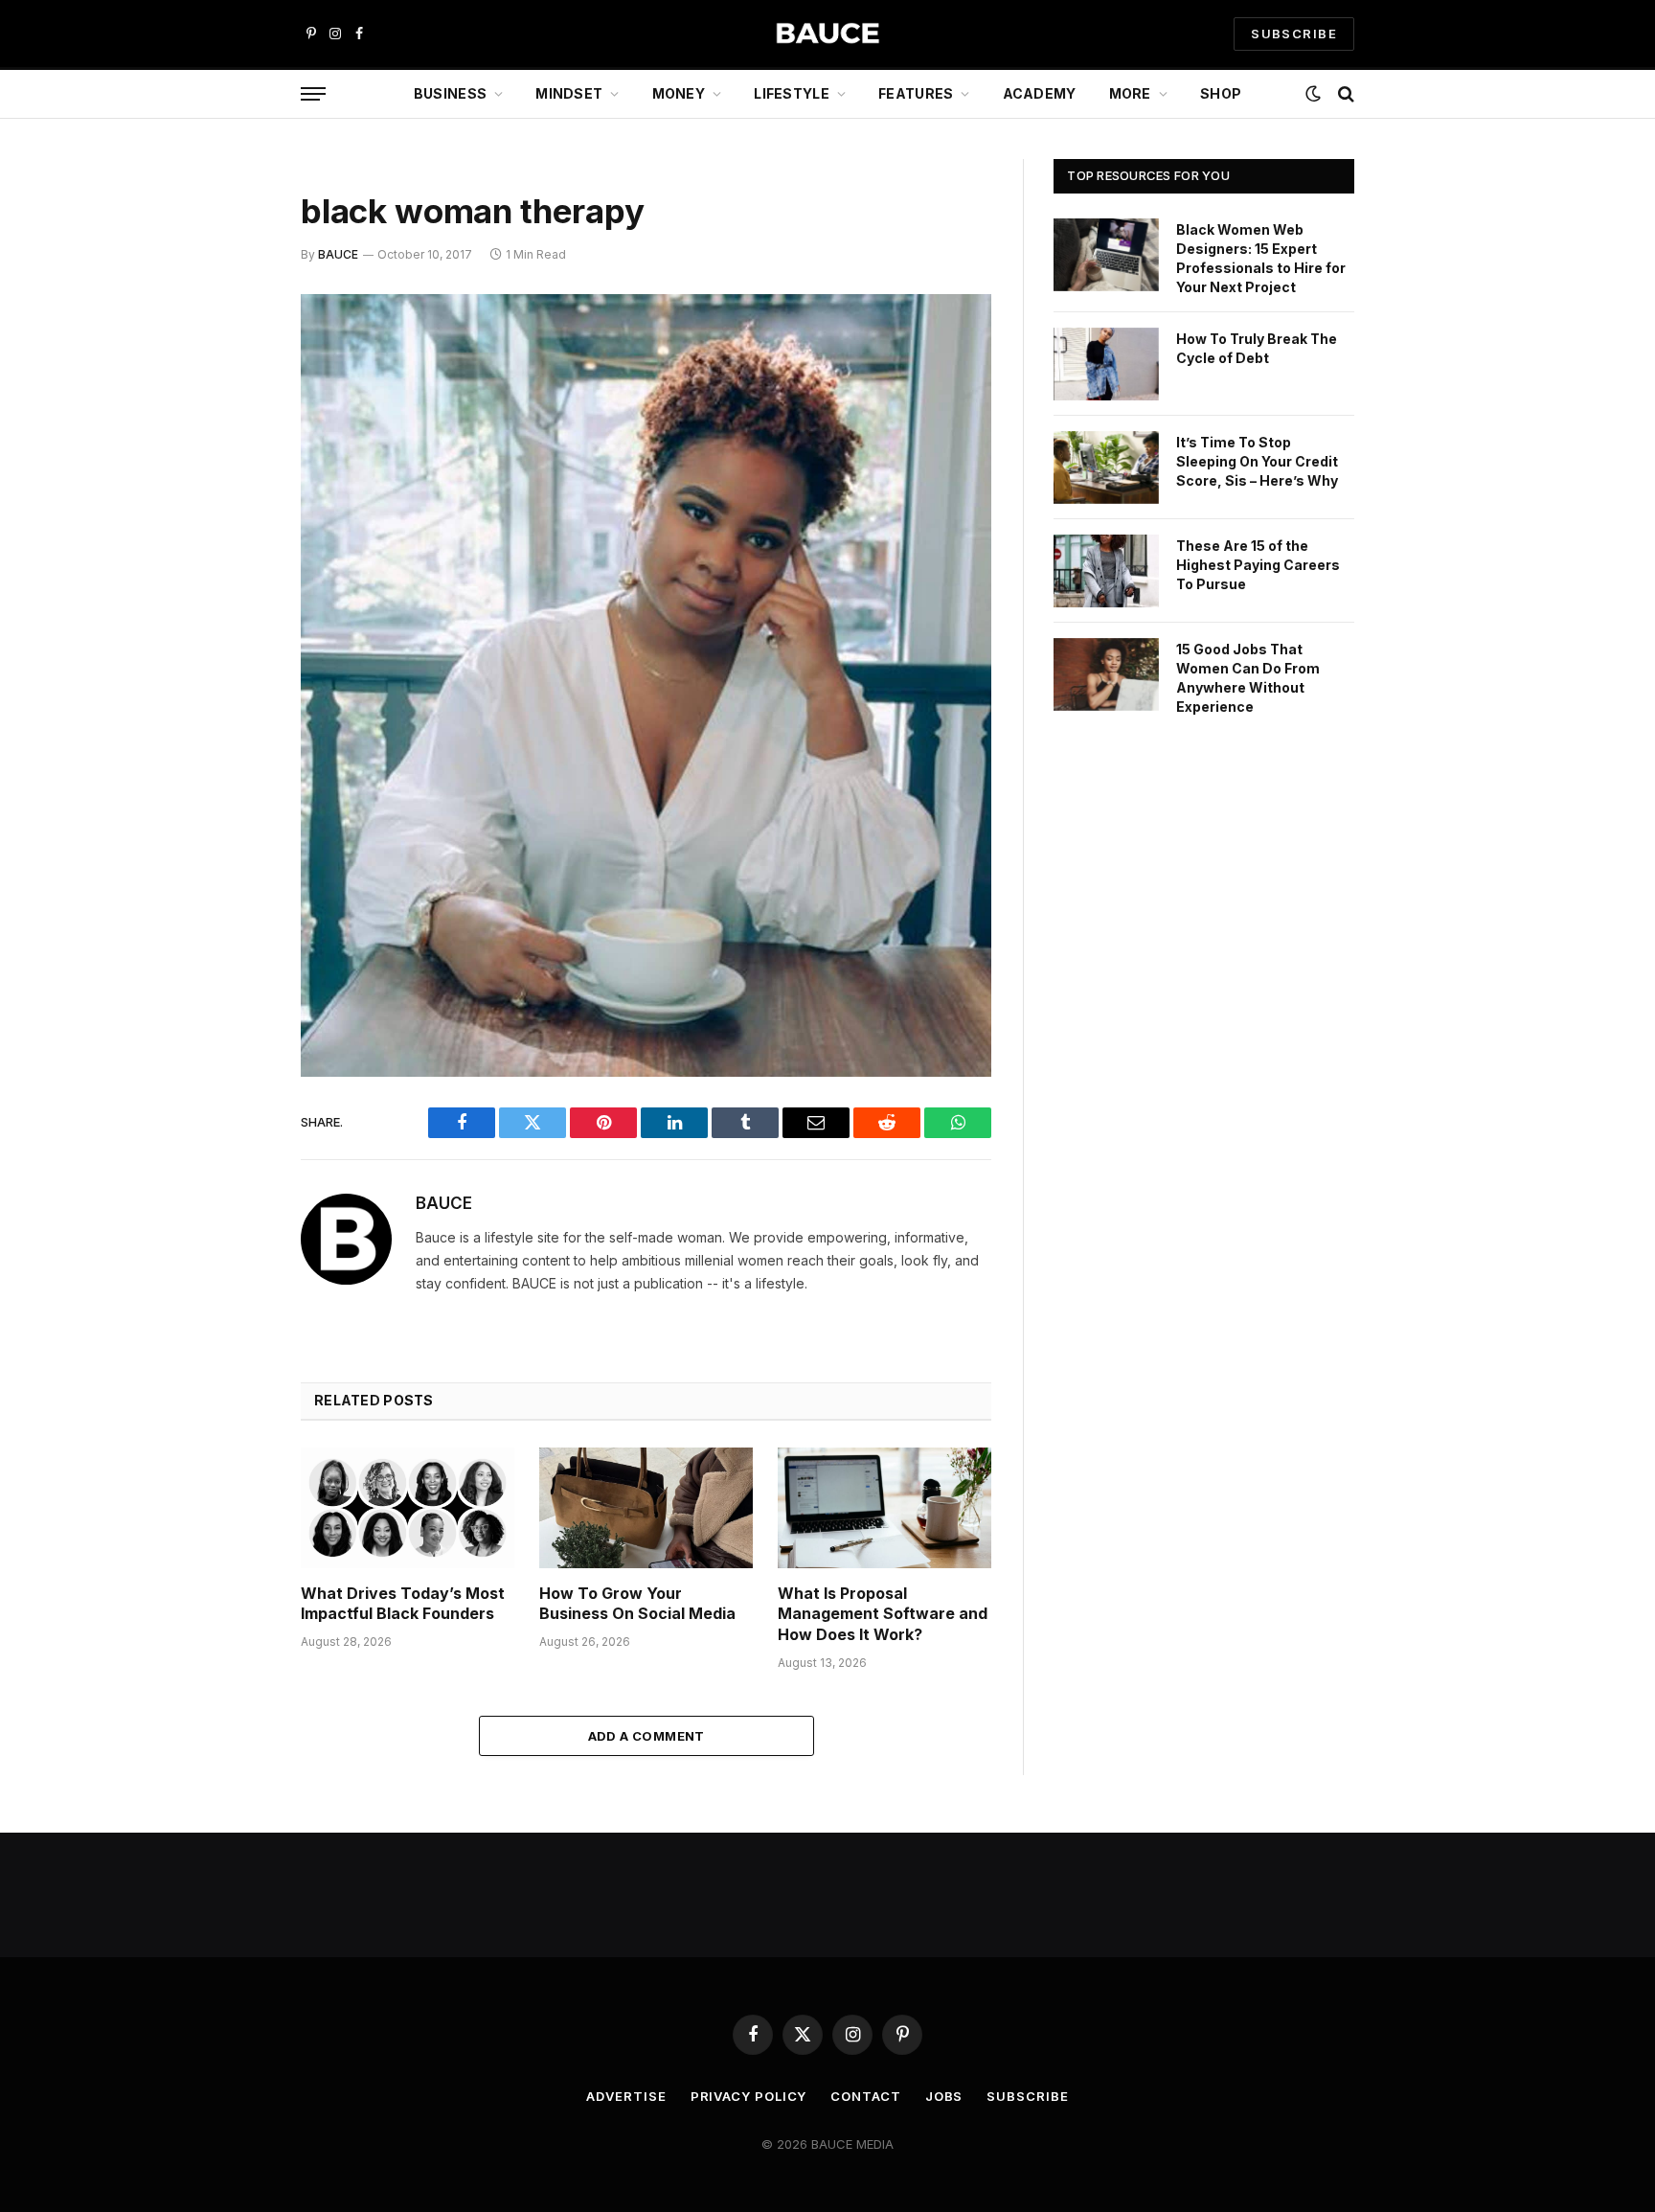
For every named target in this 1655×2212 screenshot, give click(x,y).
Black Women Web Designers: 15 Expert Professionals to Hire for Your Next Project (1261, 258)
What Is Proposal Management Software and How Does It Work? (883, 1614)
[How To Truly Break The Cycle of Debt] (1106, 364)
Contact (865, 2096)
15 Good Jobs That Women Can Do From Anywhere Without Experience (1248, 678)
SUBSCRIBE (1294, 34)
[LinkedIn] (234, 456)
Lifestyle (792, 93)
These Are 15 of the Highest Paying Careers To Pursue (1258, 565)
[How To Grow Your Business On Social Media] (646, 1507)
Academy (1040, 93)
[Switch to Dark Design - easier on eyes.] (1313, 94)
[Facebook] (234, 358)
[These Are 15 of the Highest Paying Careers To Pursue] (1106, 571)
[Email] (234, 554)
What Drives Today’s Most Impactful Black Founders (403, 1604)
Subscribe (1027, 2096)
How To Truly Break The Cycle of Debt (1257, 348)
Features (916, 93)
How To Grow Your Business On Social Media (637, 1604)
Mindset (569, 93)
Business (450, 93)
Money (679, 93)
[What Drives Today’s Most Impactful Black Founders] (408, 1507)
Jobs (944, 2096)
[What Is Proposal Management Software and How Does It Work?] (884, 1507)
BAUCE (338, 254)
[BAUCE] (827, 34)
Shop (1221, 93)
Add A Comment (646, 1736)
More (1130, 93)
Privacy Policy (749, 2096)
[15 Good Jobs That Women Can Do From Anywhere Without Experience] (1106, 674)
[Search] (1344, 94)
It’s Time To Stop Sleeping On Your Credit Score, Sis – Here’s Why (1257, 461)
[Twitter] (234, 407)
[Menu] (313, 94)
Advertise (626, 2096)
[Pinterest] (234, 505)
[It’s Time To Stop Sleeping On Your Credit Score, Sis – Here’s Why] (1106, 467)
